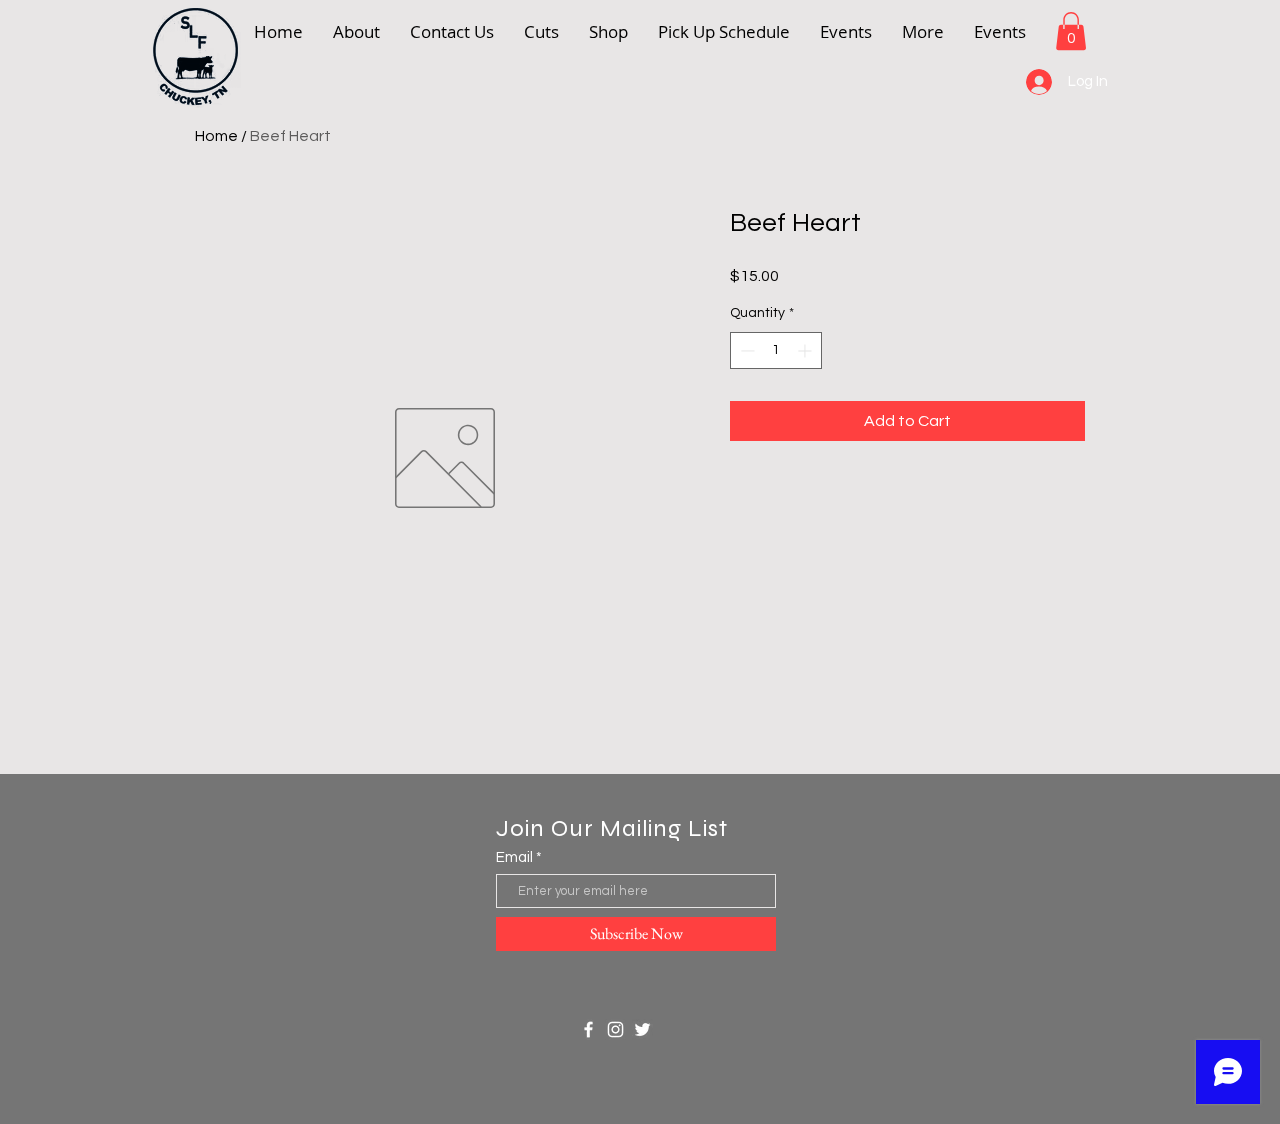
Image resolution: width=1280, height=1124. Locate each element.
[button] (923, 31)
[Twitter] (642, 1029)
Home (216, 136)
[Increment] (806, 350)
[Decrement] (745, 350)
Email (514, 857)
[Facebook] (588, 1029)
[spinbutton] (776, 350)
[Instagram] (615, 1029)
